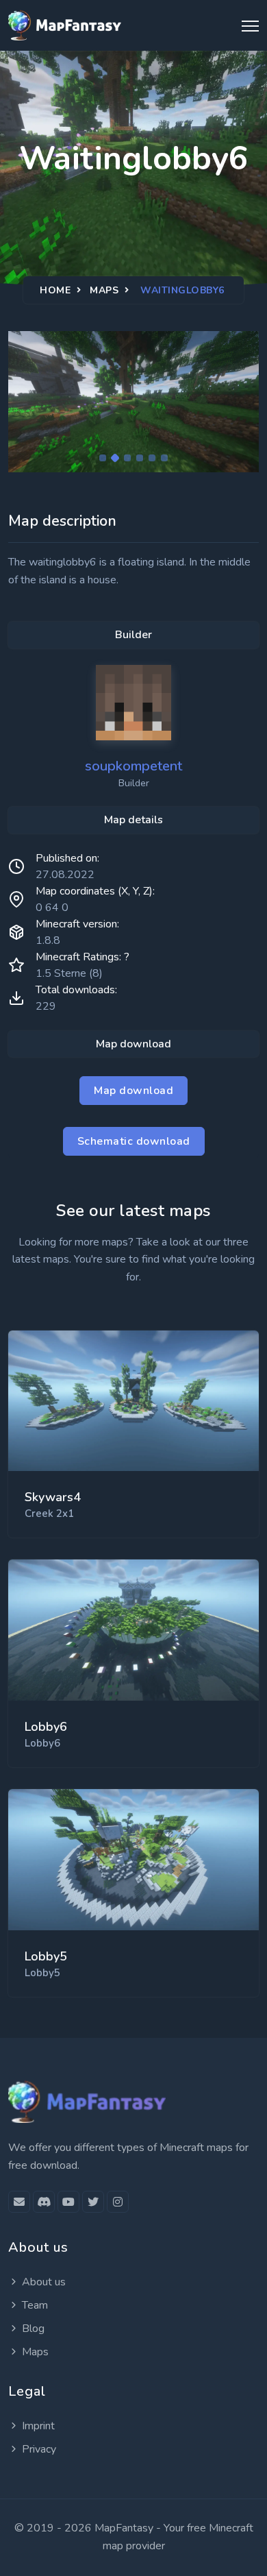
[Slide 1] (103, 458)
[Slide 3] (127, 458)
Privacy (39, 2449)
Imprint (38, 2426)
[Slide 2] (115, 458)
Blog (33, 2329)
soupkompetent (133, 766)
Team (35, 2305)
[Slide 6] (164, 458)
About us (44, 2282)
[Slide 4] (140, 458)
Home (55, 290)
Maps (104, 290)
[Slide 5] (152, 458)
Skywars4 (53, 1497)
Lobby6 (46, 1727)
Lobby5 (46, 1956)
